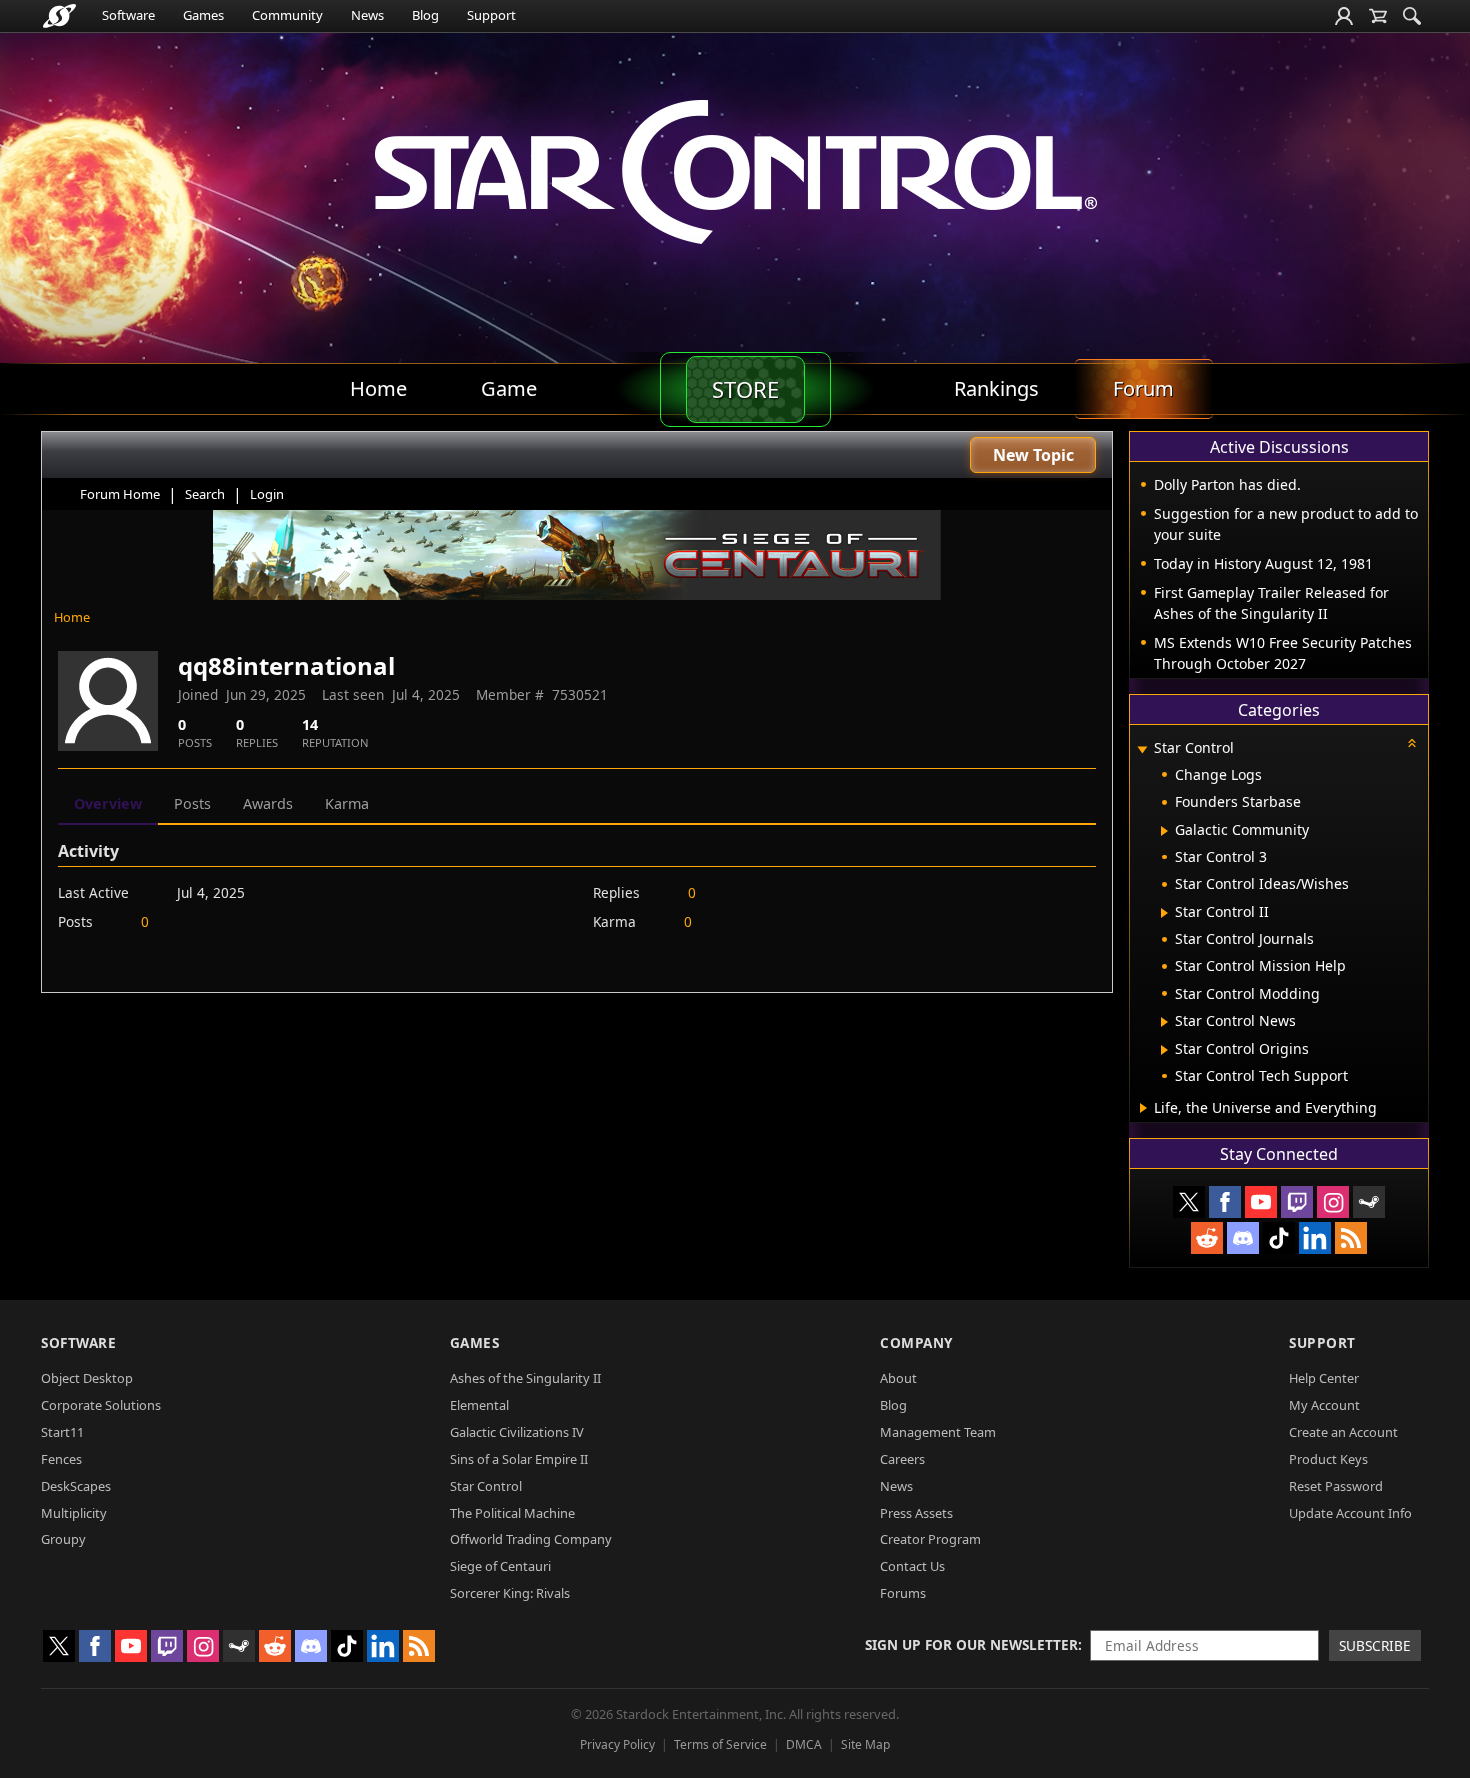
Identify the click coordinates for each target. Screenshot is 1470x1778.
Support (491, 15)
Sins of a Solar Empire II (519, 1459)
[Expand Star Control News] (1164, 1022)
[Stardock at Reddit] (1207, 1238)
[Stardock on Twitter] (1189, 1202)
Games (203, 15)
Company (916, 1342)
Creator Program (930, 1539)
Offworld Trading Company (531, 1539)
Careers (902, 1459)
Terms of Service (720, 1744)
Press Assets (916, 1513)
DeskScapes (76, 1486)
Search (205, 494)
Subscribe (1375, 1645)
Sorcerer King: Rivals (510, 1593)
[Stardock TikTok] (1279, 1238)
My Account (1324, 1405)
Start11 (62, 1432)
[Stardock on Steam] (1369, 1202)
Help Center (1324, 1378)
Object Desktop (87, 1378)
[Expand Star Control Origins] (1164, 1050)
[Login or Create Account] (1344, 16)
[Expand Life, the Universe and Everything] (1143, 1108)
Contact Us (912, 1566)
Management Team (938, 1432)
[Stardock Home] (59, 16)
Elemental (479, 1405)
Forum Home (120, 494)
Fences (61, 1459)
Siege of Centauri (500, 1566)
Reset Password (1336, 1486)
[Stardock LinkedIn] (1315, 1238)
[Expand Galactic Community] (1164, 831)
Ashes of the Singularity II (525, 1378)
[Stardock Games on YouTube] (1261, 1202)
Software (128, 15)
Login (267, 494)
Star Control (486, 1486)
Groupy (63, 1539)
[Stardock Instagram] (1333, 1202)
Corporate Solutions (101, 1405)
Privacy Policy (617, 1744)
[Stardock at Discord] (1243, 1238)
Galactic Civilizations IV (517, 1432)
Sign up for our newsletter (971, 1644)
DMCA (804, 1744)
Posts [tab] (192, 803)
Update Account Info (1350, 1513)
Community (287, 15)
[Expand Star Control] (1142, 749)
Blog (425, 15)
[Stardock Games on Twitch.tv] (1297, 1202)
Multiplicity (74, 1513)
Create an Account (1343, 1432)
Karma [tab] (347, 803)
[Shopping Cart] (1378, 16)
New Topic (1033, 455)
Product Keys (1328, 1459)
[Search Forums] (1412, 16)
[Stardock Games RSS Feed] (1351, 1238)
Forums (903, 1593)
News (367, 15)
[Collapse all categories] (1412, 743)
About (898, 1378)
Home (72, 617)
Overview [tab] (108, 803)
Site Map (865, 1744)
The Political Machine (512, 1513)
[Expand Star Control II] (1164, 913)
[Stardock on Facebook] (1225, 1202)
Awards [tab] (268, 803)
